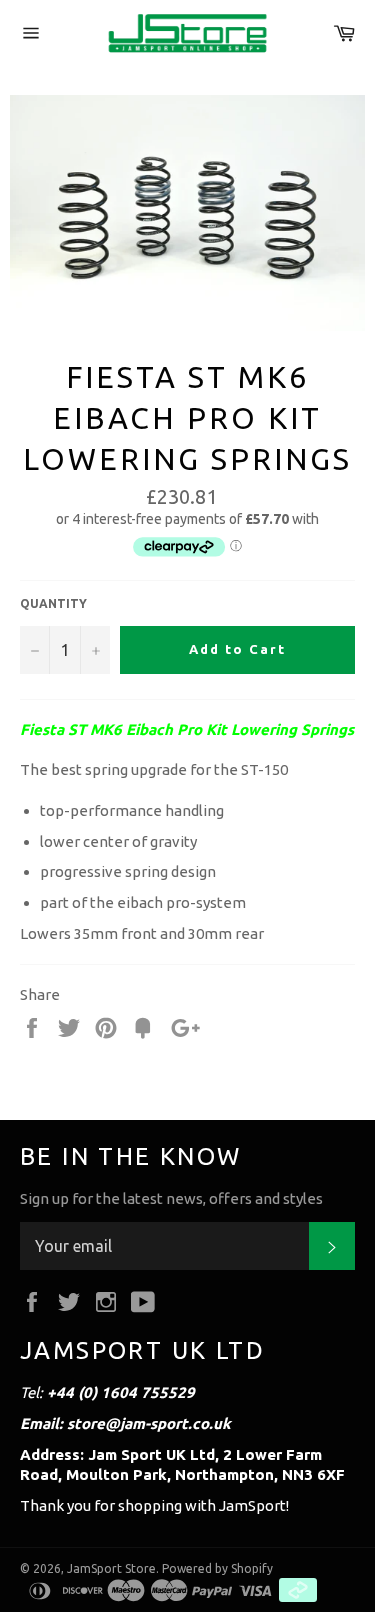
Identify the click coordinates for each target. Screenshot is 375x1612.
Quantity (53, 603)
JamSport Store (111, 1568)
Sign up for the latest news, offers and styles (171, 1198)
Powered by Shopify (217, 1568)
